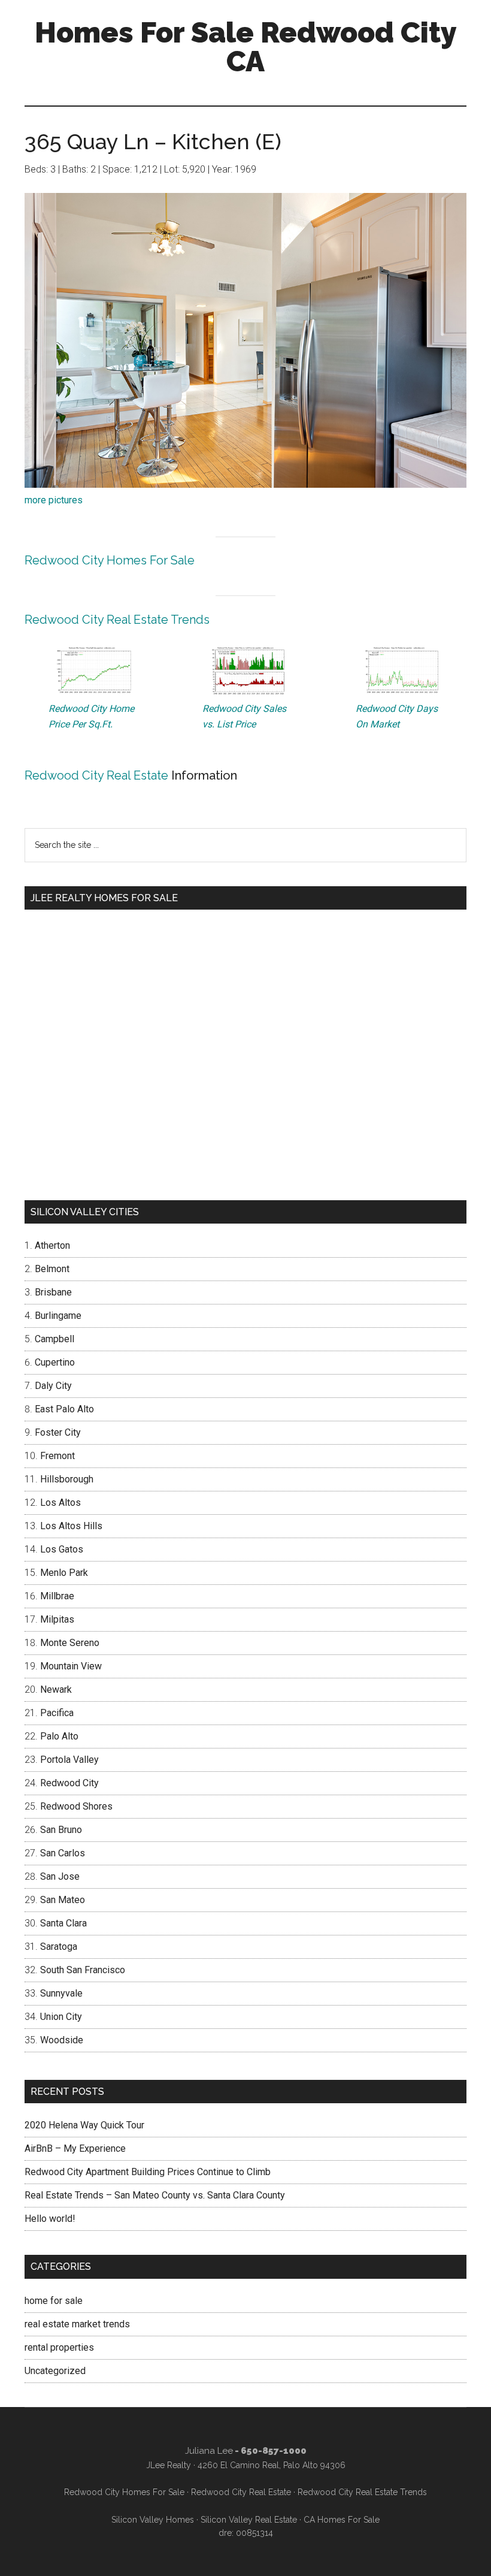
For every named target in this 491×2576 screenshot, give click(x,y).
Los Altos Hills (71, 1526)
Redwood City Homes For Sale (110, 560)
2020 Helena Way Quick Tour (84, 2125)
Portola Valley (69, 1760)
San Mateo (63, 1900)
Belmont (52, 1269)
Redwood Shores (76, 1806)
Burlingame (58, 1316)
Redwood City (69, 1783)
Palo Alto (59, 1736)
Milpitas (57, 1619)
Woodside (62, 2040)
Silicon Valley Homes (153, 2520)
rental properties (59, 2347)
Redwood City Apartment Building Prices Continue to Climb (148, 2172)
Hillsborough (67, 1479)
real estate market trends (77, 2324)
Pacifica (57, 1713)
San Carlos (63, 1853)
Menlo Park (64, 1573)
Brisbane (53, 1292)
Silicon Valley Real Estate (249, 2520)
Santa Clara (63, 1923)
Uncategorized (55, 2371)
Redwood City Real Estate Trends (117, 620)
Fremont (57, 1456)
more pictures (54, 500)
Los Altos (60, 1503)
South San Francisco (83, 1970)
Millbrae (57, 1596)
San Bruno (61, 1830)
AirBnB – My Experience (75, 2148)
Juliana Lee (209, 2451)
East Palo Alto (64, 1409)
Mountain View (71, 1666)
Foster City (58, 1432)
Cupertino (55, 1362)
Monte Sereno (70, 1643)
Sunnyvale (61, 1993)
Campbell (54, 1339)
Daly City (53, 1386)
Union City (61, 2017)
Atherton (52, 1245)
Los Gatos (62, 1549)
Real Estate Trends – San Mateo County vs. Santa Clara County (155, 2195)
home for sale (54, 2301)
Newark (56, 1689)
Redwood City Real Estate (96, 775)
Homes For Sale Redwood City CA (246, 47)
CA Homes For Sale (342, 2520)
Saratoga (59, 1947)
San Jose (60, 1876)
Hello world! (50, 2219)
